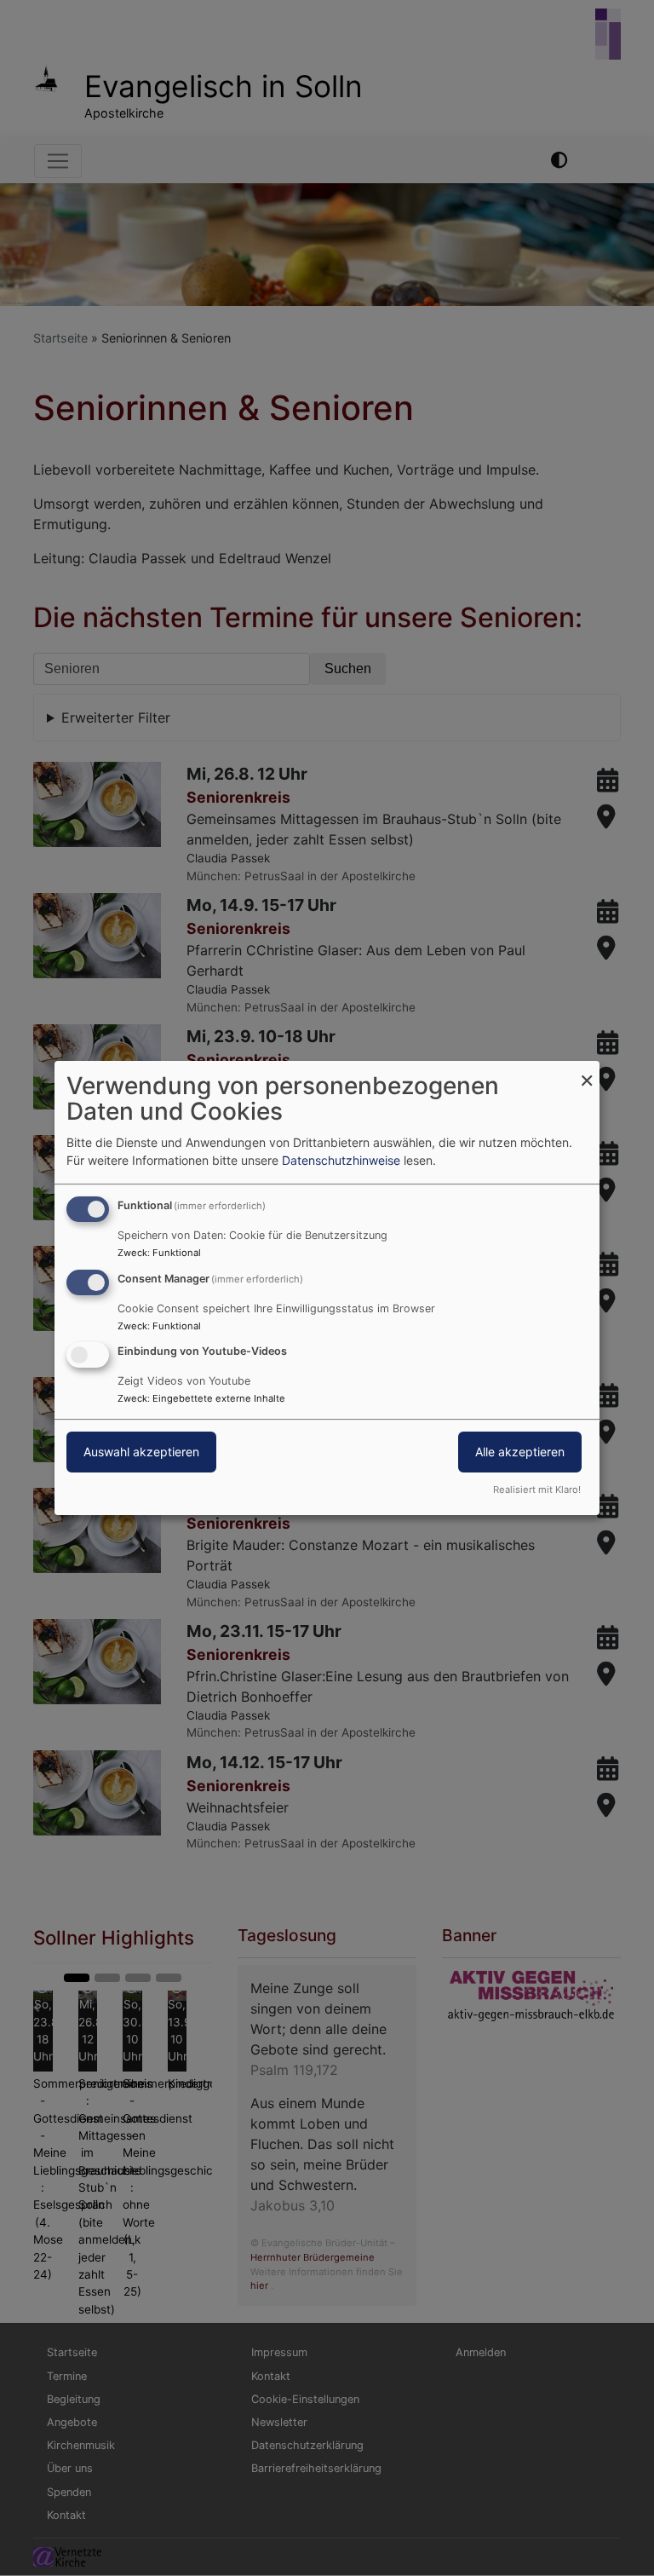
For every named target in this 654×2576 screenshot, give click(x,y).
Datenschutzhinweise (341, 1160)
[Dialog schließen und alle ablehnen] (587, 1072)
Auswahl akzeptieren (141, 1452)
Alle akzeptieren (520, 1452)
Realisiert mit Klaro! (537, 1490)
